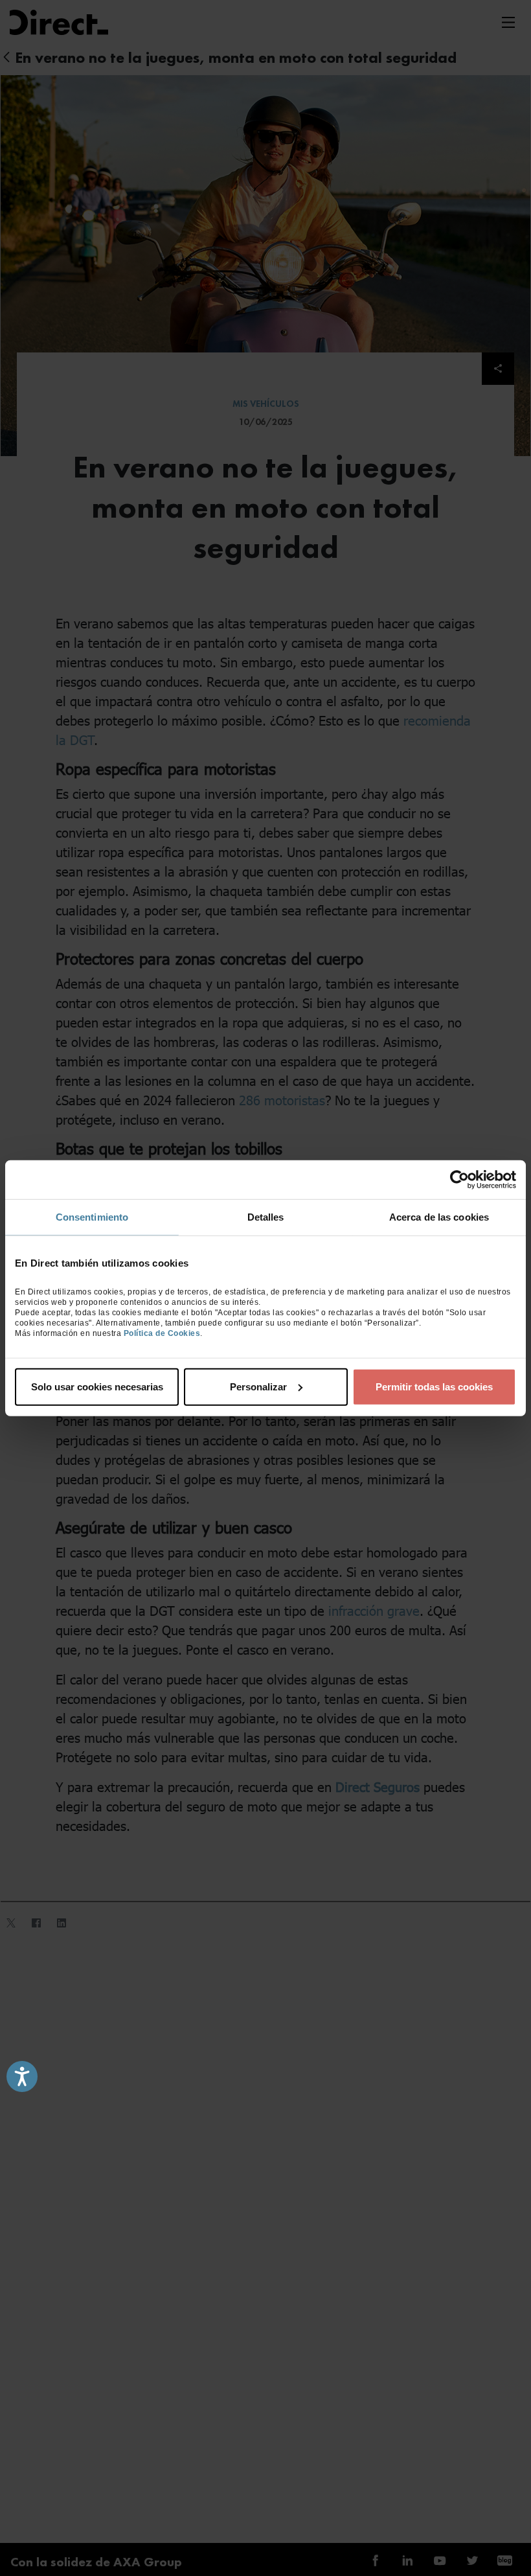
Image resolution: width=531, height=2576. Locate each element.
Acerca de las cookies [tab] (439, 1217)
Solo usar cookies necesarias (97, 1386)
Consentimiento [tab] (92, 1217)
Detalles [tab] (266, 1217)
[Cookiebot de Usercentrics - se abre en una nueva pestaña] (459, 1180)
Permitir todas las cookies (434, 1386)
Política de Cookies (162, 1333)
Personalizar (258, 1386)
